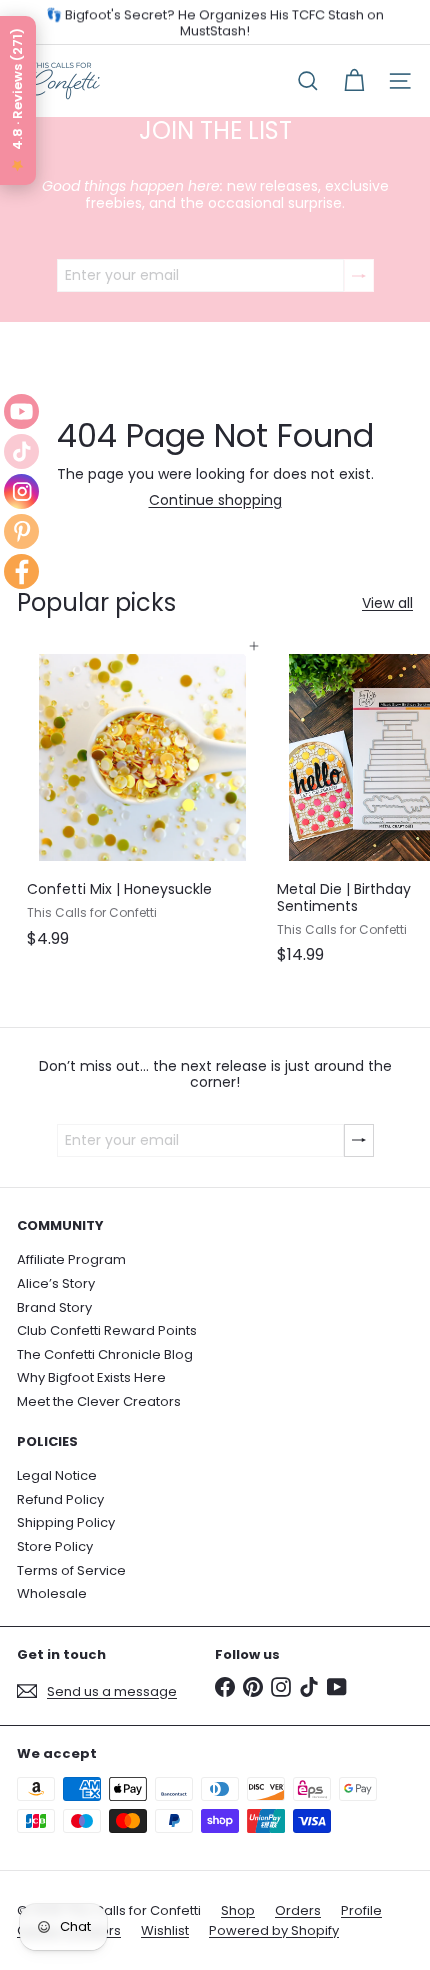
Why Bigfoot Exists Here (91, 1377)
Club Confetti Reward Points (107, 1330)
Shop (238, 1910)
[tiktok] (21, 451)
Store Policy (55, 1546)
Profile (361, 1910)
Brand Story (54, 1307)
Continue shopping (215, 500)
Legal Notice (57, 1475)
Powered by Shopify (274, 1930)
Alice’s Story (56, 1283)
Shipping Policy (66, 1522)
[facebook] (21, 571)
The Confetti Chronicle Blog (105, 1354)
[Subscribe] (359, 275)
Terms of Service (71, 1570)
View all (387, 603)
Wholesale (52, 1593)
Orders (298, 1910)
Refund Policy (60, 1499)
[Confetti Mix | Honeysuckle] (142, 801)
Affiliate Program (71, 1259)
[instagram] (21, 491)
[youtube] (21, 411)
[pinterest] (21, 531)
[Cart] (354, 81)
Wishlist (165, 1930)
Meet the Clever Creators (99, 1401)
